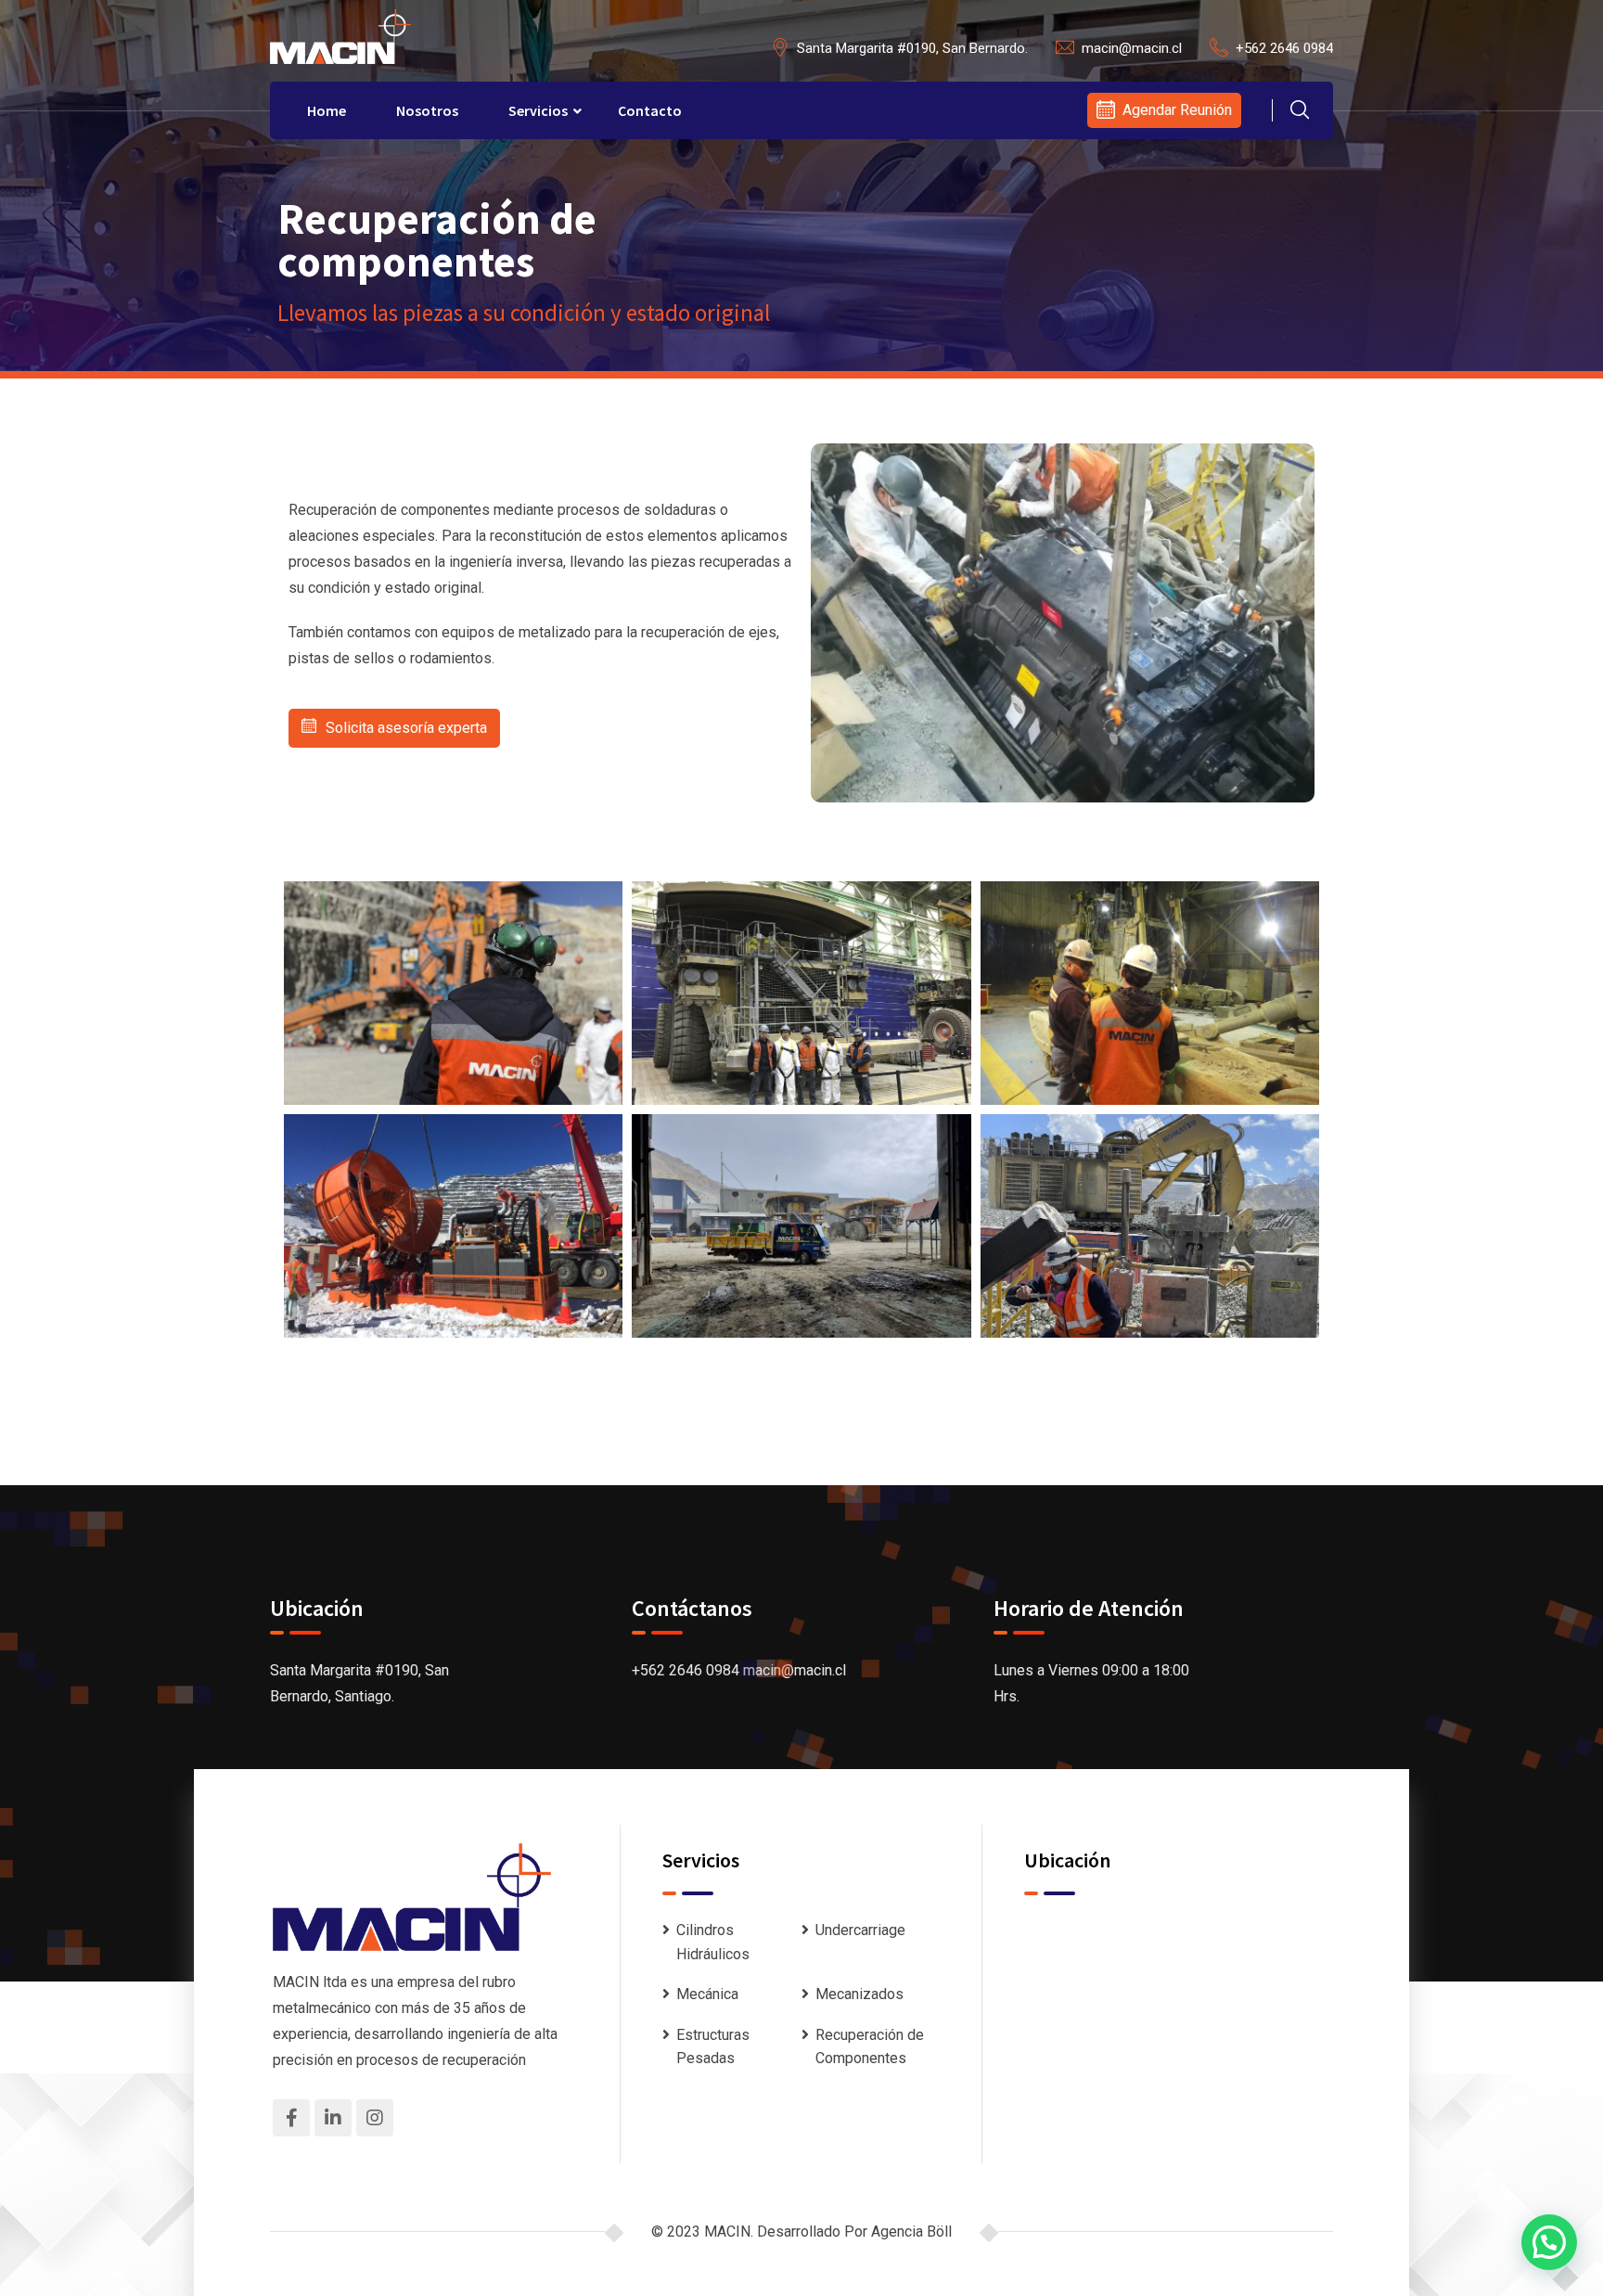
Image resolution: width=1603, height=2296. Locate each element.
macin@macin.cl (1132, 48)
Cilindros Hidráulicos (713, 1942)
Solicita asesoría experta (406, 728)
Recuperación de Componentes (870, 2047)
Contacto (650, 110)
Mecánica (707, 1994)
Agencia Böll (911, 2232)
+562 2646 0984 (1284, 48)
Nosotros (427, 110)
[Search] (1300, 112)
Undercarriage (860, 1930)
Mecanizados (859, 1994)
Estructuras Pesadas (713, 2047)
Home (327, 110)
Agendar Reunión (1177, 110)
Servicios (538, 110)
